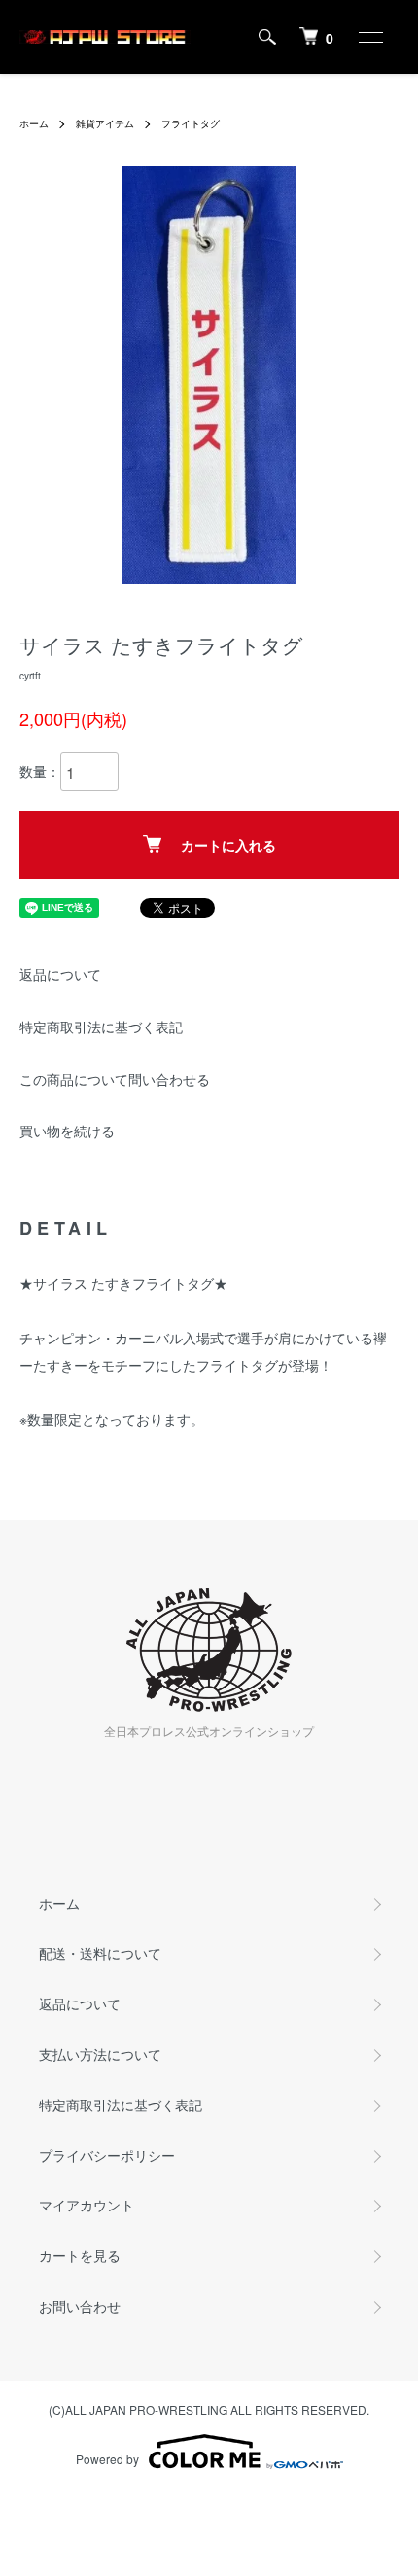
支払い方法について (100, 2054)
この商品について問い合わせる (115, 1079)
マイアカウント (87, 2205)
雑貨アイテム (105, 123)
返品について (60, 974)
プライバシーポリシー (107, 2155)
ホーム (34, 123)
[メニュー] (369, 37)
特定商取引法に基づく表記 (101, 1027)
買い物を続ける (67, 1131)
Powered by (107, 2459)
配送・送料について (100, 1953)
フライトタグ (191, 123)
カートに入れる (228, 845)
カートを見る (80, 2255)
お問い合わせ (80, 2306)
